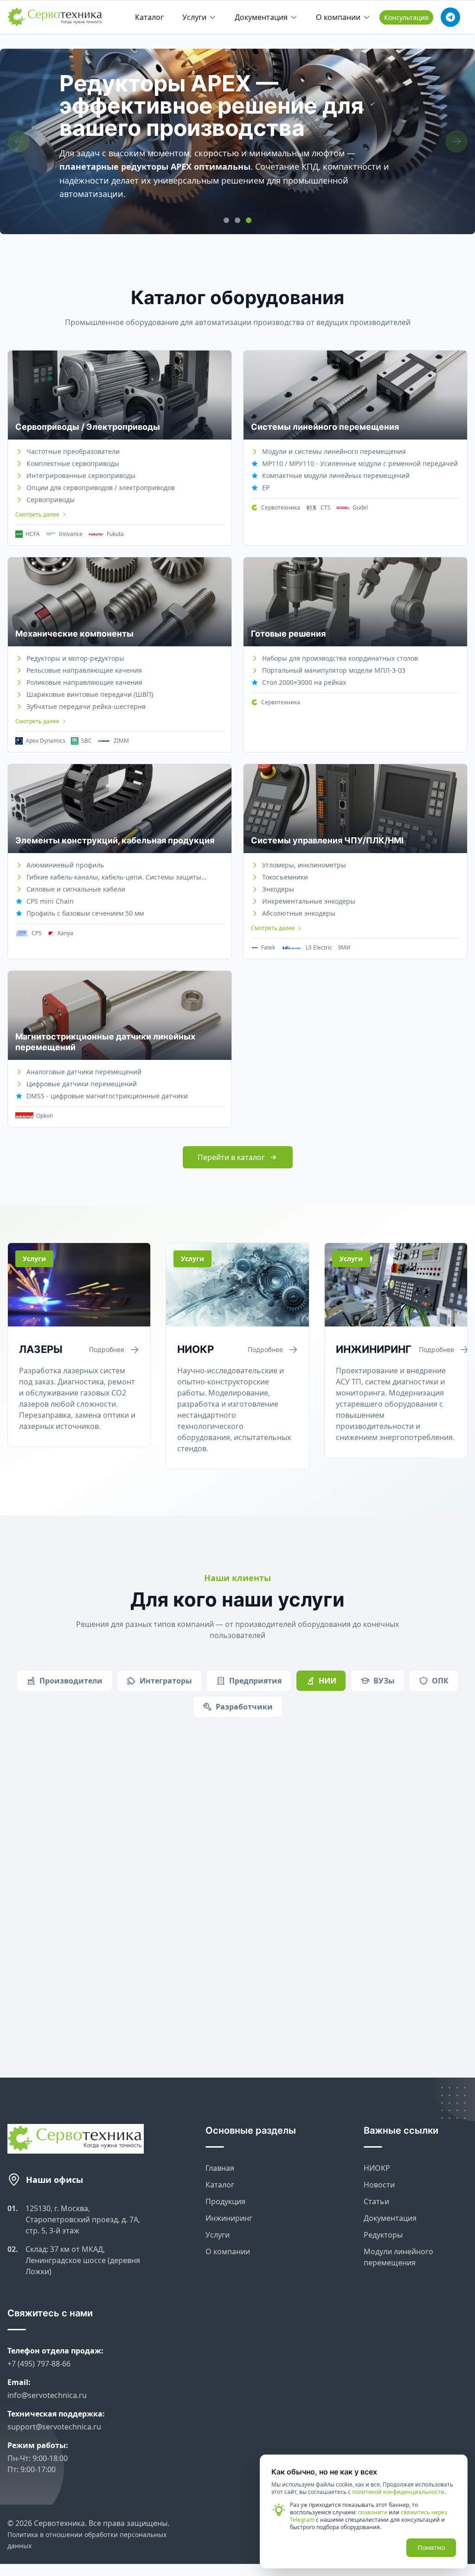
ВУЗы (384, 1681)
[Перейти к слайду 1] (226, 220)
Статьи (376, 2190)
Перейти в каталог (231, 1157)
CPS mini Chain (50, 901)
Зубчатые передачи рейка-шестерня (86, 706)
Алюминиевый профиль (65, 865)
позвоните (373, 2512)
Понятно (431, 2547)
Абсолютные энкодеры (299, 913)
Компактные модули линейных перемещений (336, 475)
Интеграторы (166, 1681)
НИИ (327, 1681)
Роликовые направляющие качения (84, 682)
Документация (261, 17)
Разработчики (244, 1707)
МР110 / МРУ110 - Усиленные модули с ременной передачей (360, 463)
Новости (379, 2174)
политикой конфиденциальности (398, 2492)
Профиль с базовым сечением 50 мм (85, 913)
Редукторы (383, 2224)
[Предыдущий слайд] (19, 141)
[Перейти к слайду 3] (249, 220)
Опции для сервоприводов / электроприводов (101, 488)
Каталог (149, 17)
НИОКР (377, 2157)
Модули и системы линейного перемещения (334, 451)
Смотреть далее (37, 515)
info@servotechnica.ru (47, 2384)
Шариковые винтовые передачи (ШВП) (90, 694)
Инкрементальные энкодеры (309, 901)
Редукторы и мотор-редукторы (75, 658)
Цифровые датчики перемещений (82, 1084)
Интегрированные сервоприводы (81, 475)
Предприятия (255, 1681)
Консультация (406, 17)
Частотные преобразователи (73, 451)
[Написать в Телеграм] (450, 17)
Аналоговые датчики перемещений (84, 1072)
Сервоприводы (51, 500)
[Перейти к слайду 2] (237, 220)
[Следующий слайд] (456, 141)
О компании (338, 17)
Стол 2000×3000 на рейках (304, 682)
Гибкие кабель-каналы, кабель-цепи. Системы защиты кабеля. (114, 877)
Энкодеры (278, 889)
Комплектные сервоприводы (73, 463)
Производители (71, 1681)
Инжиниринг (229, 2207)
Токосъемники (285, 877)
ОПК (440, 1681)
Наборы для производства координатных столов (340, 658)
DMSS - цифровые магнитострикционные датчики (107, 1096)
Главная (220, 2157)
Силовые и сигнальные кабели (76, 889)
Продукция (225, 2190)
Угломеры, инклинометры (304, 865)
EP (266, 488)
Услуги (194, 17)
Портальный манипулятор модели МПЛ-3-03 (334, 670)
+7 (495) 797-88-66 (39, 2353)
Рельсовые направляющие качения (84, 670)
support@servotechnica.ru (54, 2416)
